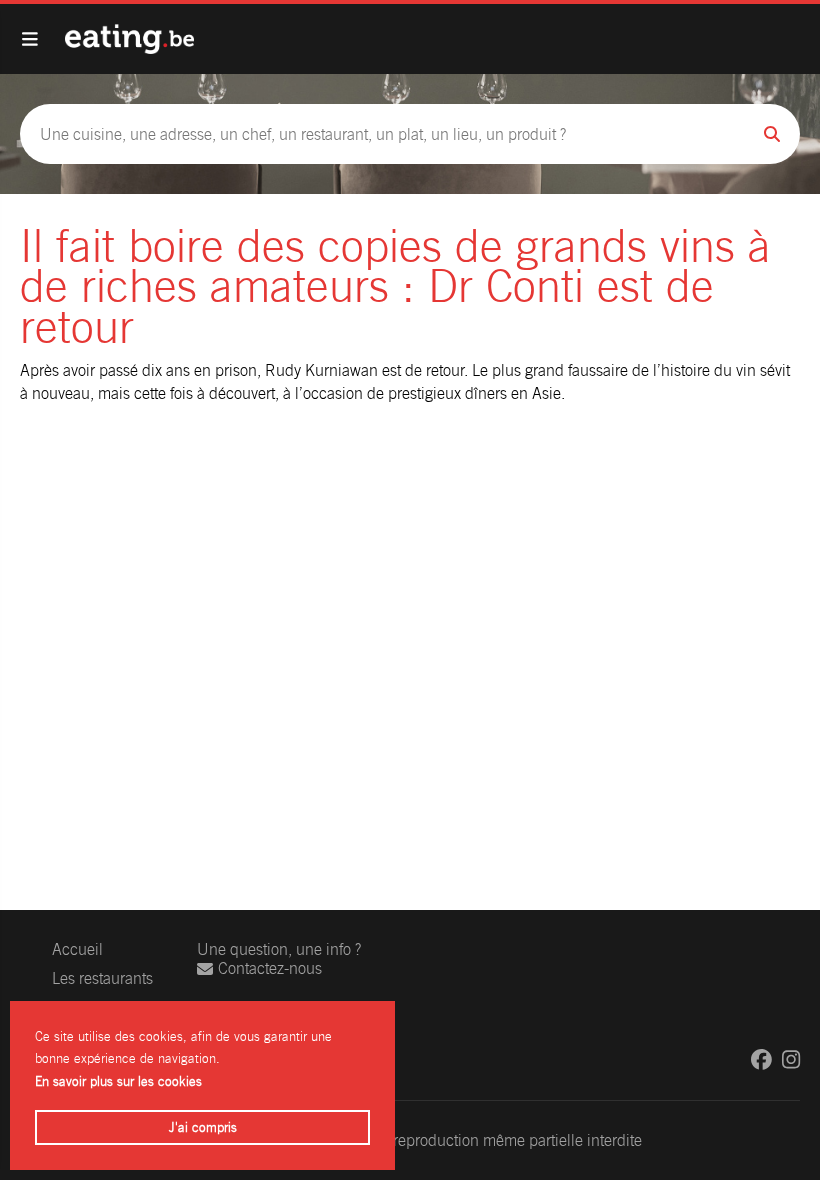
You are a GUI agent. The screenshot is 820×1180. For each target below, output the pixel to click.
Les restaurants (102, 978)
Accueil (77, 949)
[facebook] (761, 1059)
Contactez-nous (270, 968)
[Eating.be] (129, 39)
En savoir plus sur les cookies (118, 1081)
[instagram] (791, 1059)
